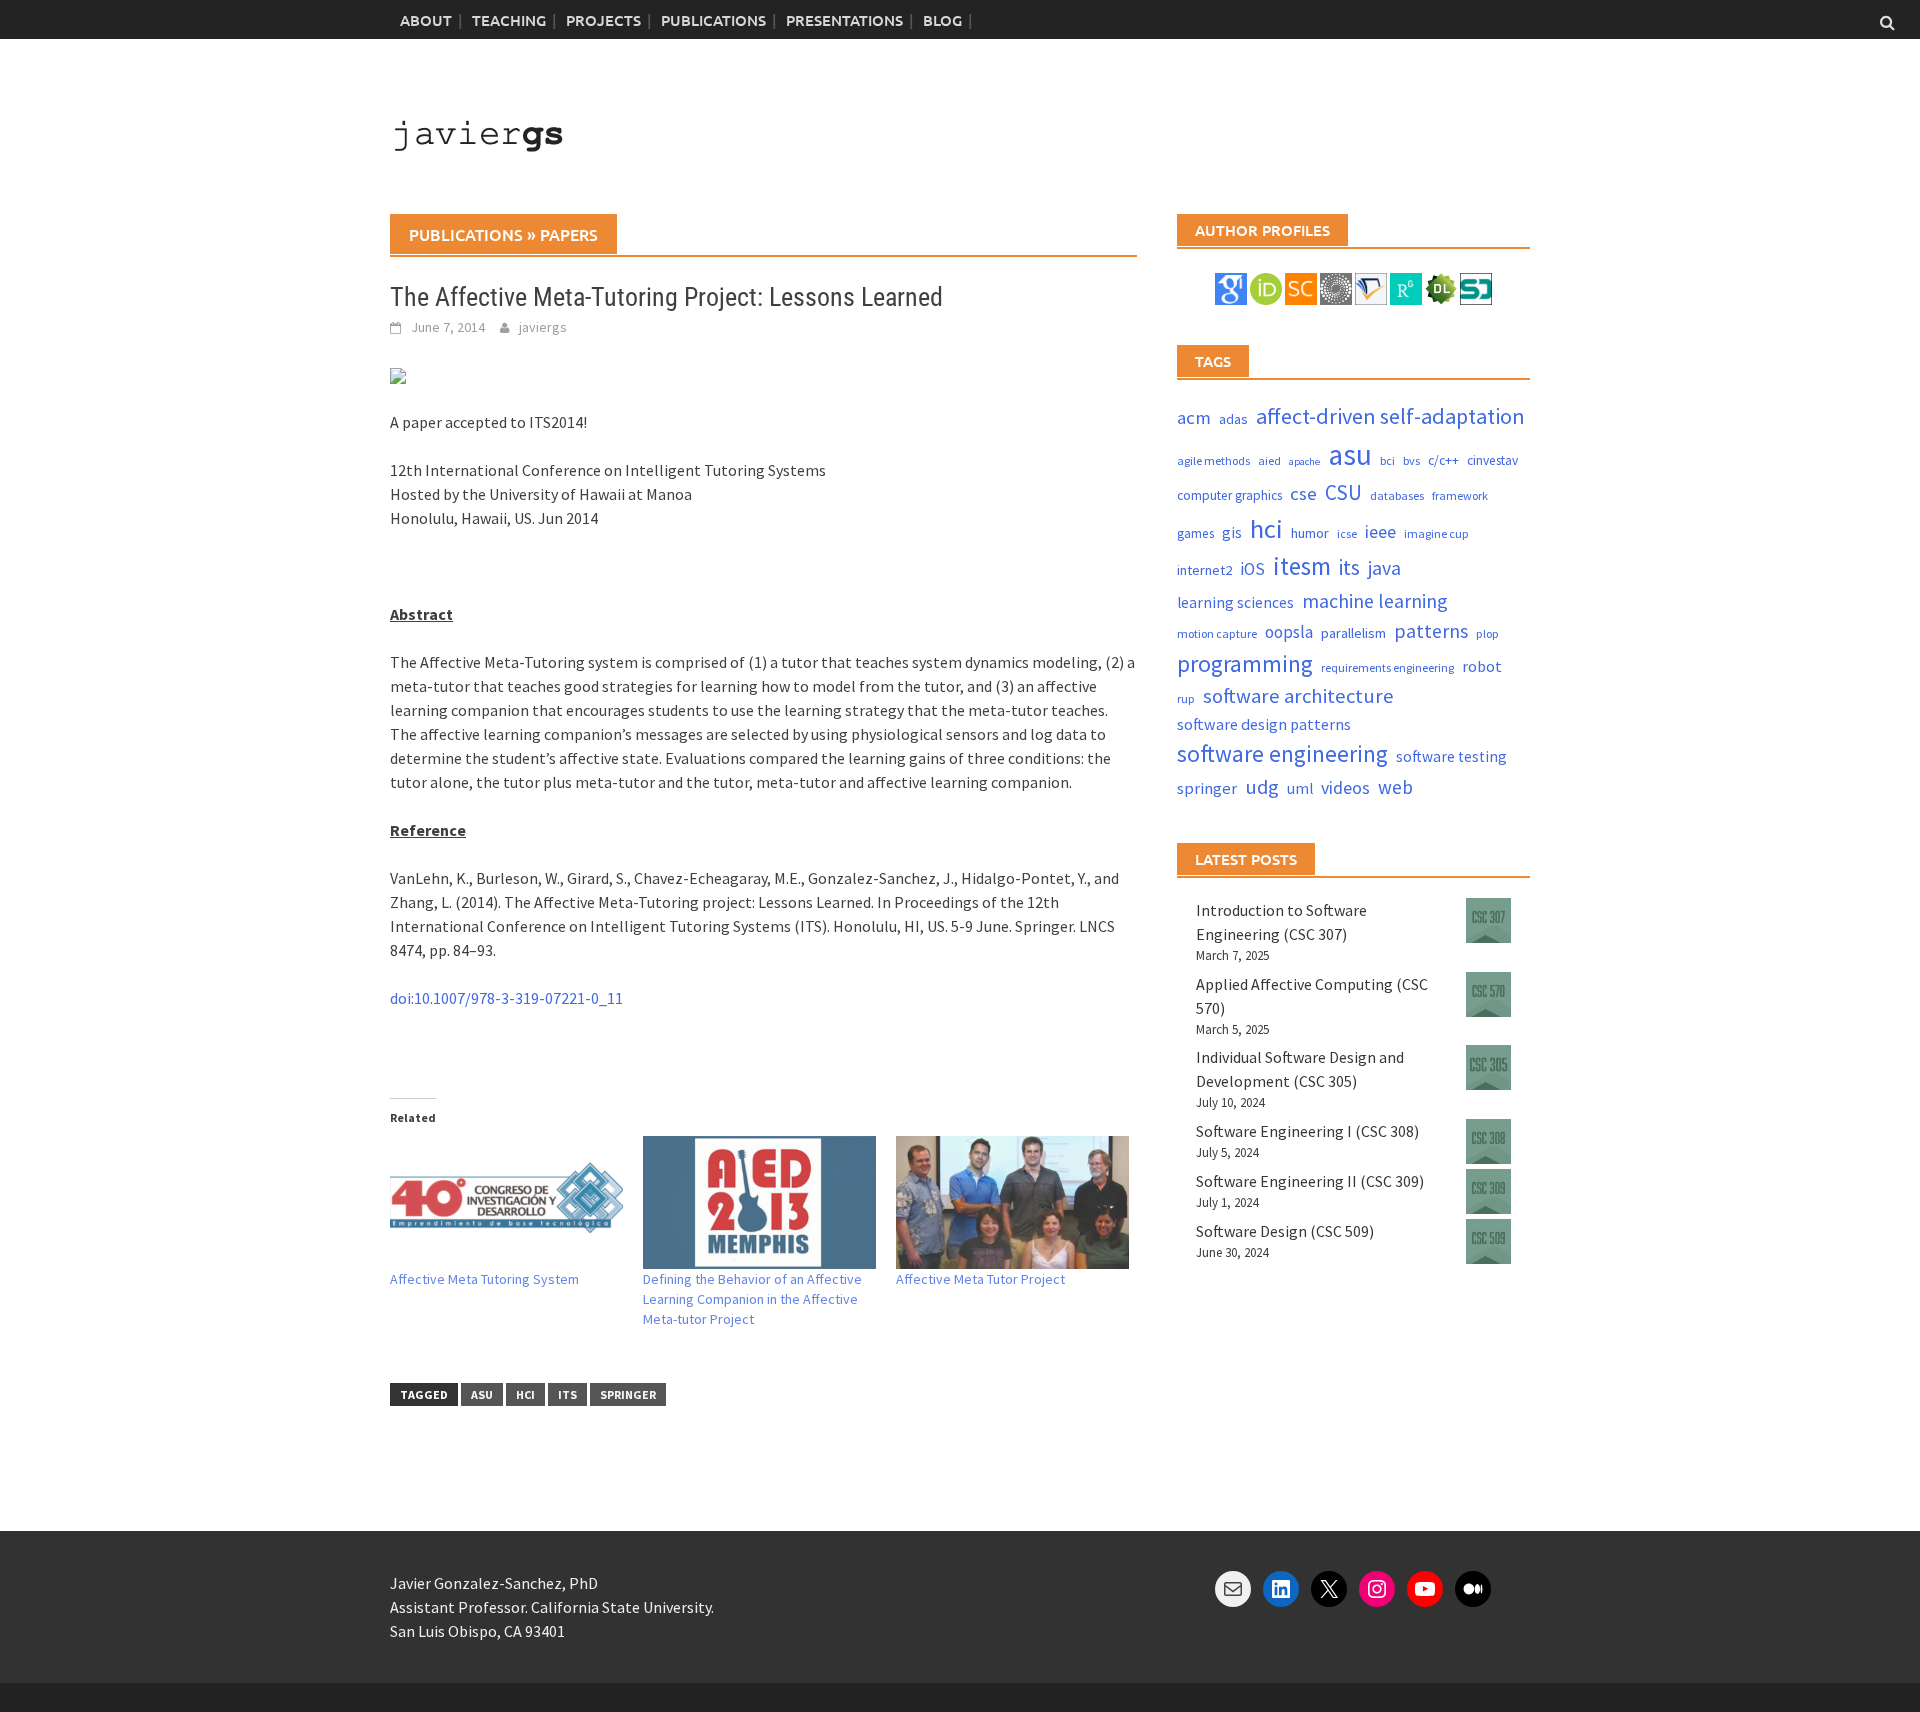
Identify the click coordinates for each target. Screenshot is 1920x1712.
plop (1487, 633)
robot (1482, 666)
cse (1303, 493)
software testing (1451, 756)
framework (1460, 495)
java (1384, 567)
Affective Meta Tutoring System (484, 1279)
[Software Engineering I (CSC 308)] (1488, 1141)
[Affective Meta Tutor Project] (1012, 1202)
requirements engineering (1387, 667)
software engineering (1282, 753)
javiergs (543, 327)
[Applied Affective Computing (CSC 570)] (1488, 994)
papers (569, 234)
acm (1194, 417)
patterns (1431, 630)
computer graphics (1229, 495)
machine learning (1375, 600)
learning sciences (1235, 602)
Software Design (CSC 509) (1285, 1231)
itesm (1302, 566)
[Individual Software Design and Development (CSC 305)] (1488, 1067)
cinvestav (1492, 460)
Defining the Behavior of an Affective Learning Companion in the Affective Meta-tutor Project (752, 1299)
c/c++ (1443, 460)
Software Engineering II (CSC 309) (1310, 1181)
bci (1387, 460)
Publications (713, 20)
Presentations (844, 20)
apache (1304, 461)
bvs (1411, 460)
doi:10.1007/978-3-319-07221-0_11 (506, 998)
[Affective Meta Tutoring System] (506, 1202)
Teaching (509, 20)
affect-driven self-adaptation (1390, 416)
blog (942, 20)
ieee (1380, 531)
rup (1186, 698)
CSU (1343, 492)
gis (1232, 532)
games (1195, 533)
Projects (603, 20)
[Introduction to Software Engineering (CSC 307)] (1488, 920)
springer (628, 1394)
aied (1269, 460)
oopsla (1289, 632)
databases (1397, 495)
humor (1310, 533)
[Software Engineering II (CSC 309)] (1488, 1191)
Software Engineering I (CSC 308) (1307, 1131)
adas (1233, 419)
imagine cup (1436, 533)
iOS (1252, 569)
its (567, 1394)
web (1395, 787)
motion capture (1217, 633)
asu (482, 1394)
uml (1300, 788)
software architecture (1298, 696)
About (426, 20)
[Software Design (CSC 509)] (1488, 1241)
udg (1262, 787)
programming (1245, 663)
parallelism (1353, 633)
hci (525, 1394)
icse (1347, 533)
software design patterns (1264, 724)
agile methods (1213, 460)
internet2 (1204, 570)
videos (1345, 787)
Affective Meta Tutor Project (980, 1279)
